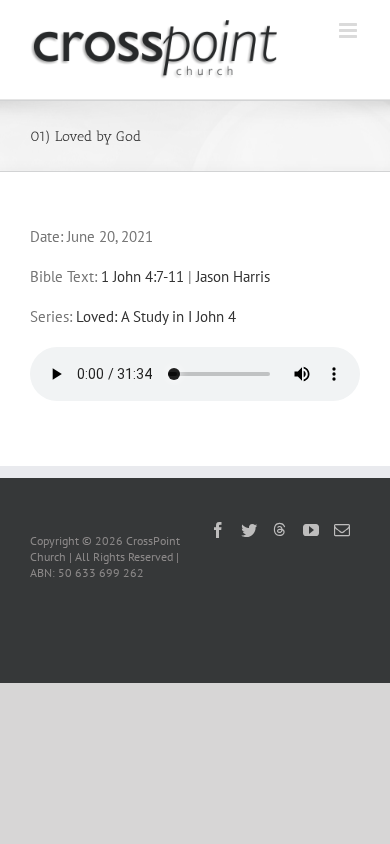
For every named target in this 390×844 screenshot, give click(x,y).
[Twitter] (249, 530)
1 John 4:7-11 (142, 276)
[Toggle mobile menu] (349, 30)
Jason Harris (233, 276)
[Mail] (342, 530)
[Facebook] (218, 530)
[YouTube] (311, 530)
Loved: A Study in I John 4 (156, 316)
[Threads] (280, 529)
